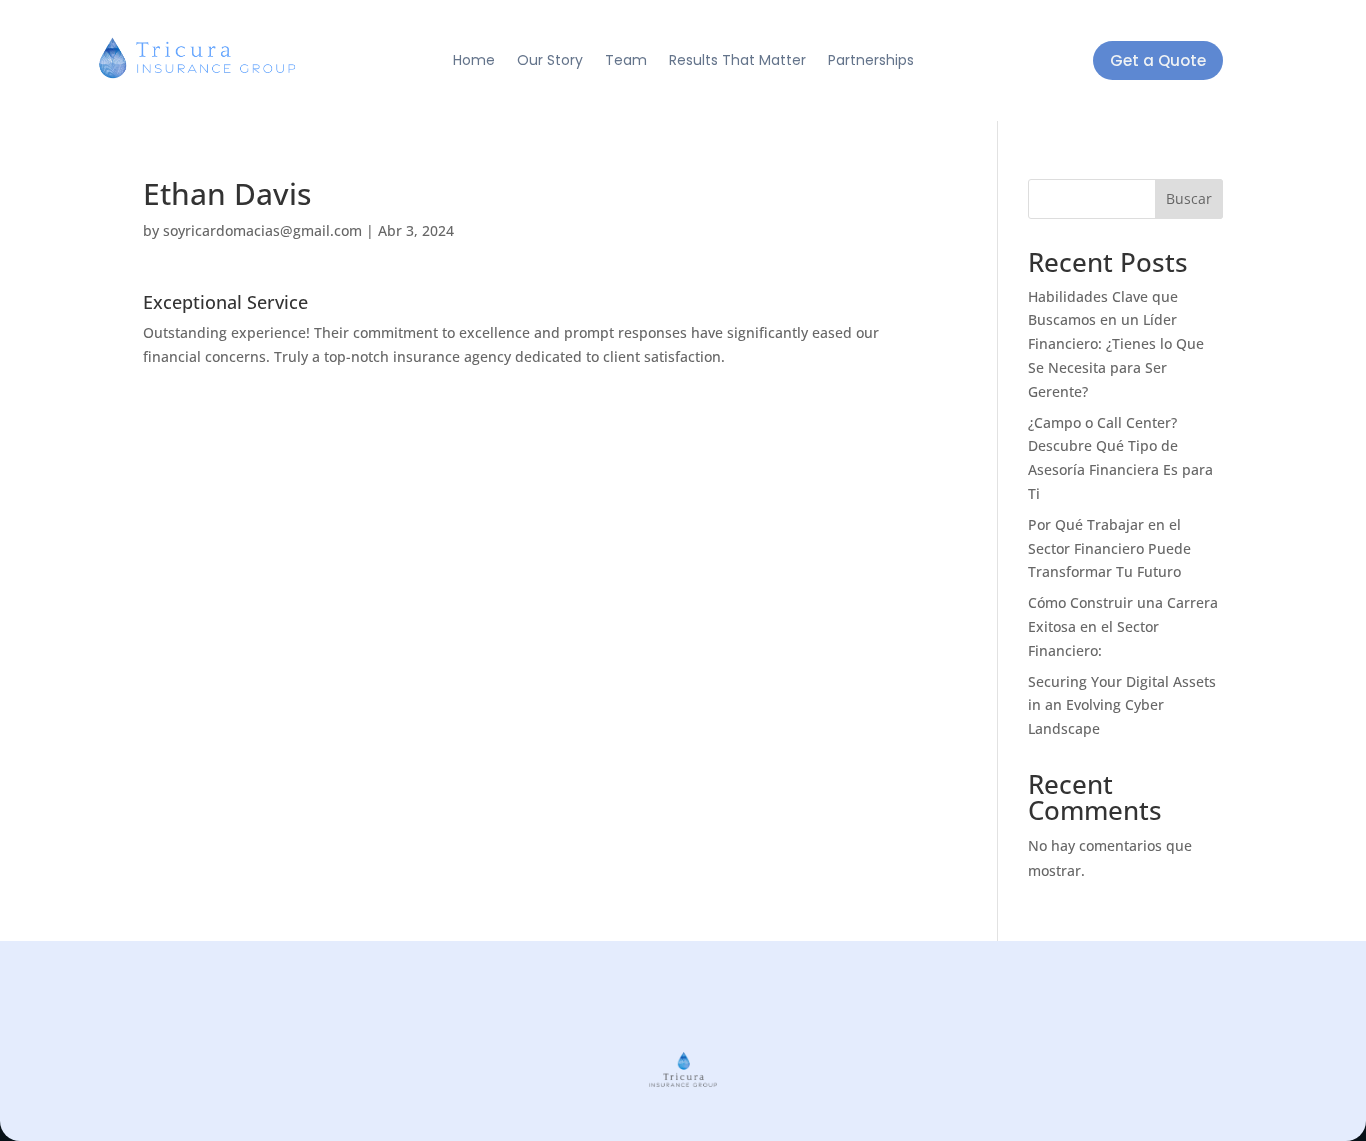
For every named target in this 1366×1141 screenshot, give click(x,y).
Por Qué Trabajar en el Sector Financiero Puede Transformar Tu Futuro (1109, 548)
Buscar (1189, 198)
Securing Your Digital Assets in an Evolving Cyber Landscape (1122, 705)
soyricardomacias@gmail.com (262, 230)
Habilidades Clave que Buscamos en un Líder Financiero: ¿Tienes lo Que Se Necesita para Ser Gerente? (1116, 344)
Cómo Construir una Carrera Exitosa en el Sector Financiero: (1123, 626)
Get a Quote (1158, 60)
